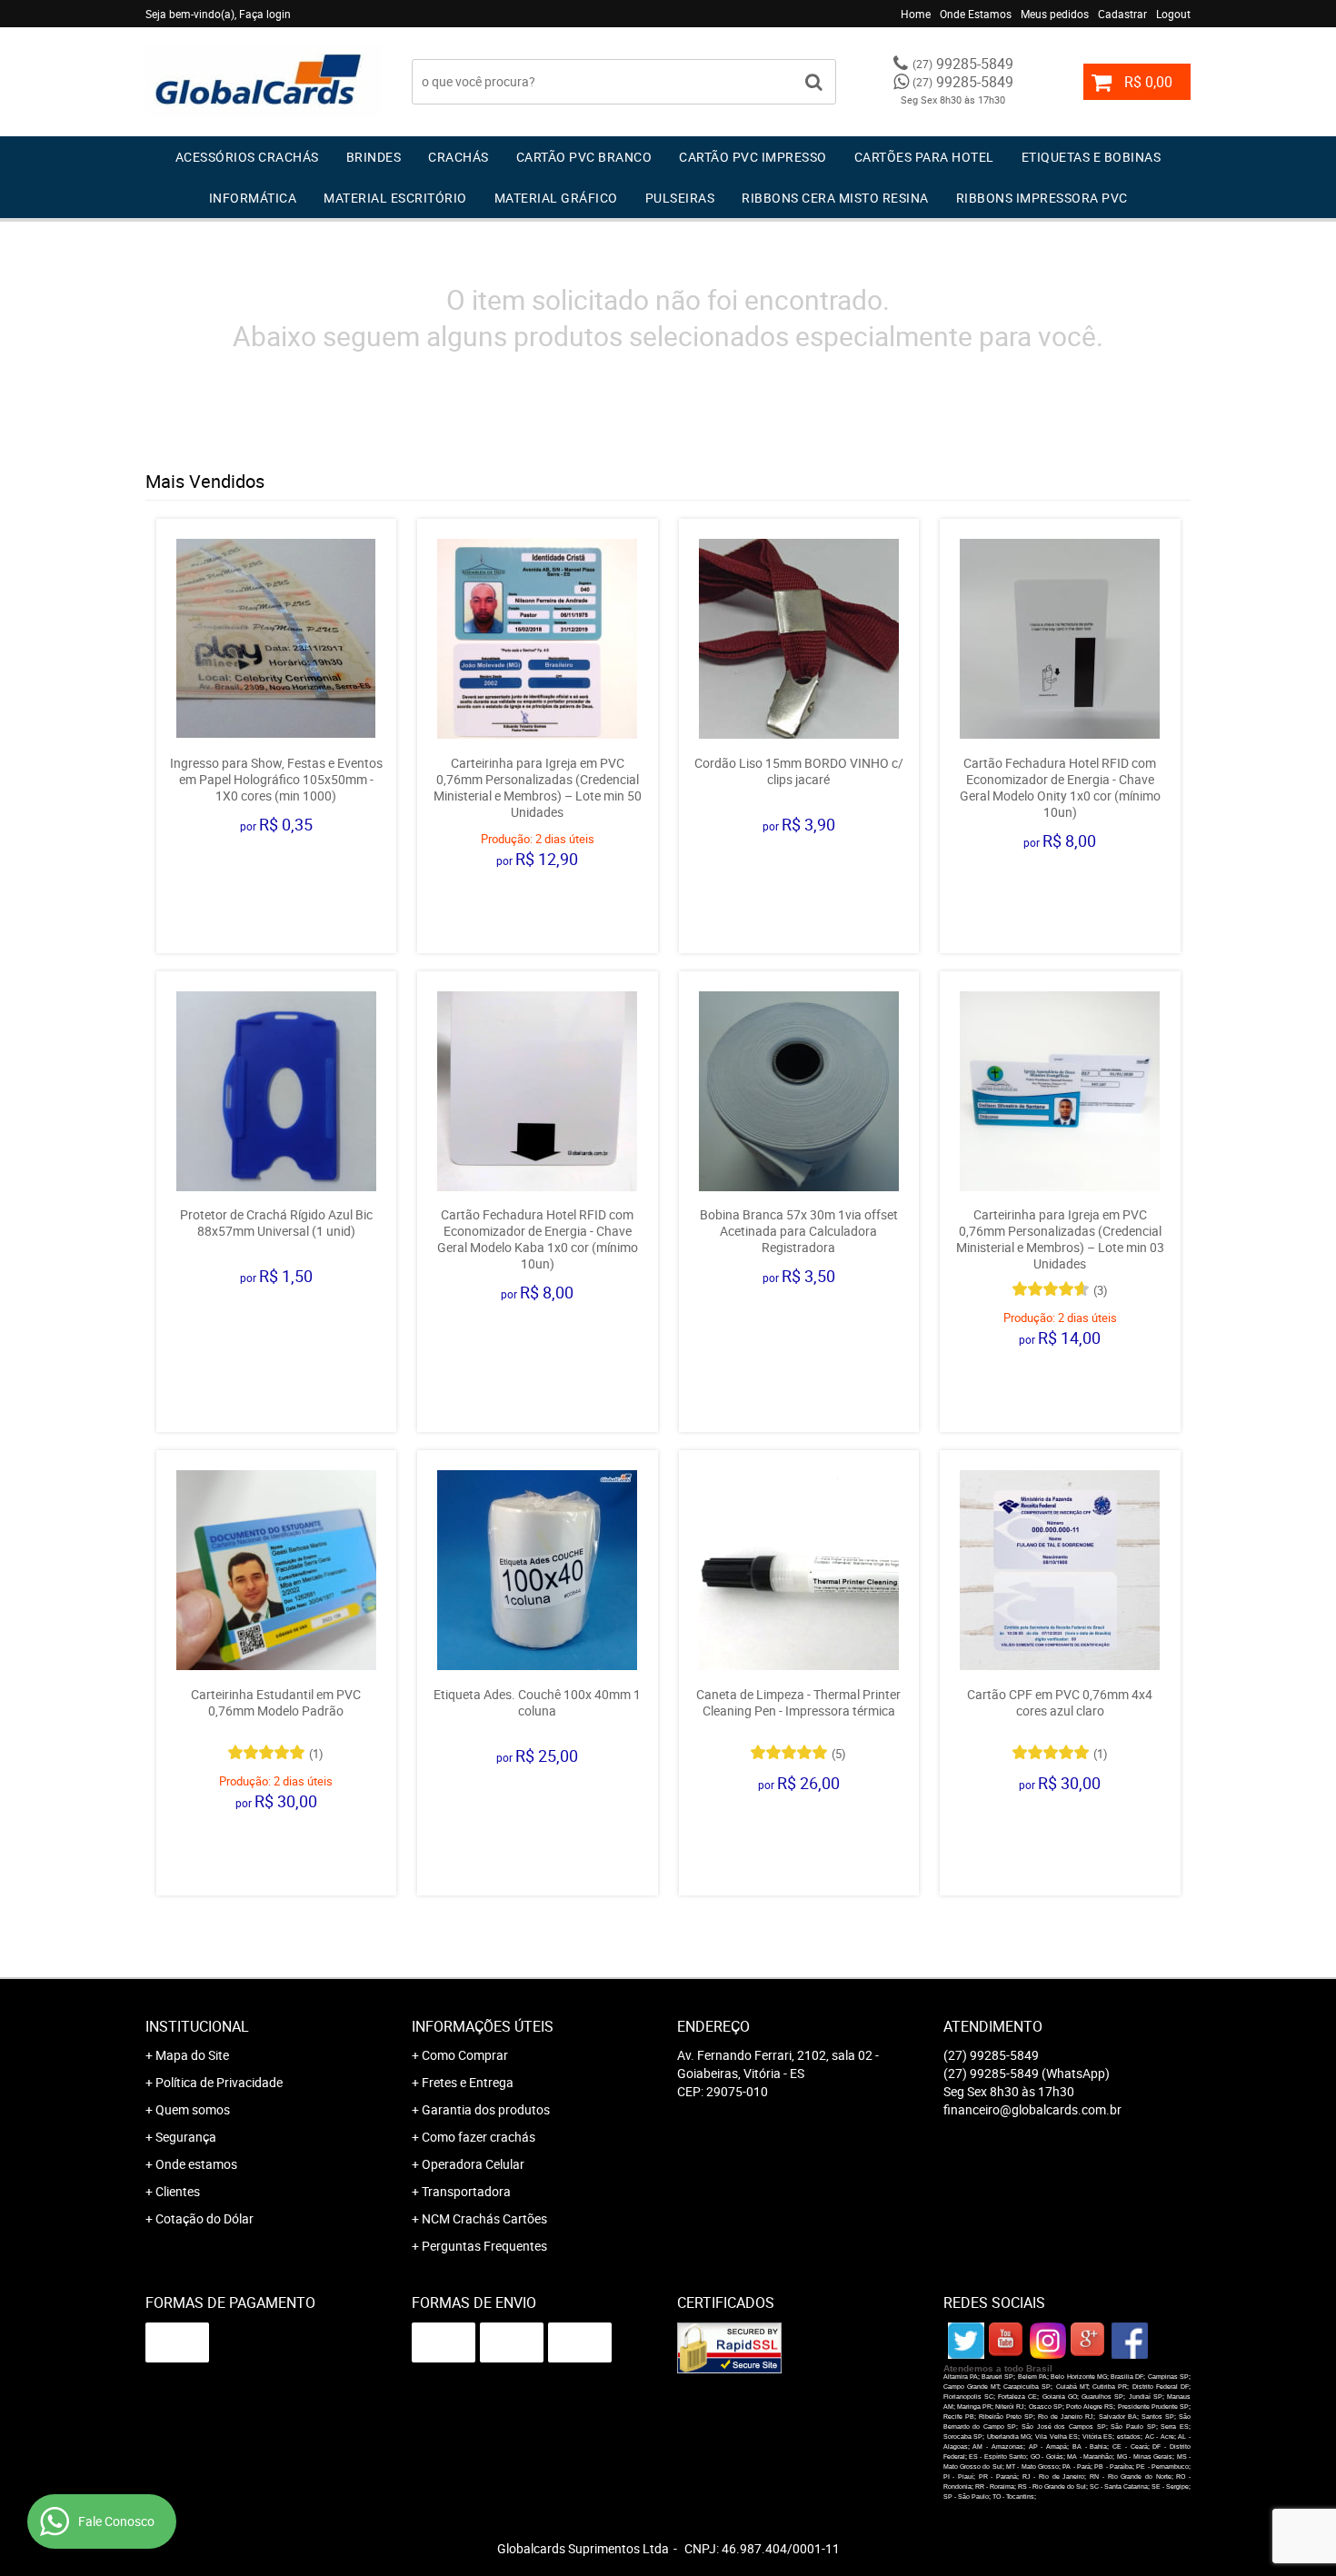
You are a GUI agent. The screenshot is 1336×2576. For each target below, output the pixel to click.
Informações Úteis (483, 2026)
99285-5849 (963, 64)
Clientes (178, 2191)
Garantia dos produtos (486, 2109)
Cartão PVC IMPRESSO (753, 157)
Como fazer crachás (479, 2137)
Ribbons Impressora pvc (1042, 198)
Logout (1173, 14)
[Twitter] (966, 2341)
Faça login (265, 14)
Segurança (186, 2137)
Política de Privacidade (219, 2082)
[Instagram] (1048, 2341)
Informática (253, 198)
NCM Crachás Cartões (484, 2218)
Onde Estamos (976, 14)
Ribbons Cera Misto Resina (835, 198)
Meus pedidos (1055, 14)
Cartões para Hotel (924, 157)
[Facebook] (1130, 2341)
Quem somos (193, 2109)
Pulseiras (680, 198)
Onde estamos (196, 2164)
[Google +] (1089, 2341)
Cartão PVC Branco (584, 157)
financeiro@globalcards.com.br (1032, 2109)
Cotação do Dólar (204, 2218)
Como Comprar (465, 2055)
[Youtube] (1007, 2341)
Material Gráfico (556, 198)
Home (916, 14)
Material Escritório (395, 198)
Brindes (374, 157)
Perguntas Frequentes (484, 2246)
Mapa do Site (192, 2055)
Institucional (197, 2026)
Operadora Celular (473, 2164)
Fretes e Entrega (468, 2082)
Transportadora (466, 2191)
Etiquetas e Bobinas (1092, 157)
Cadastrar (1122, 14)
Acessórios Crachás (247, 157)
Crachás (459, 157)
